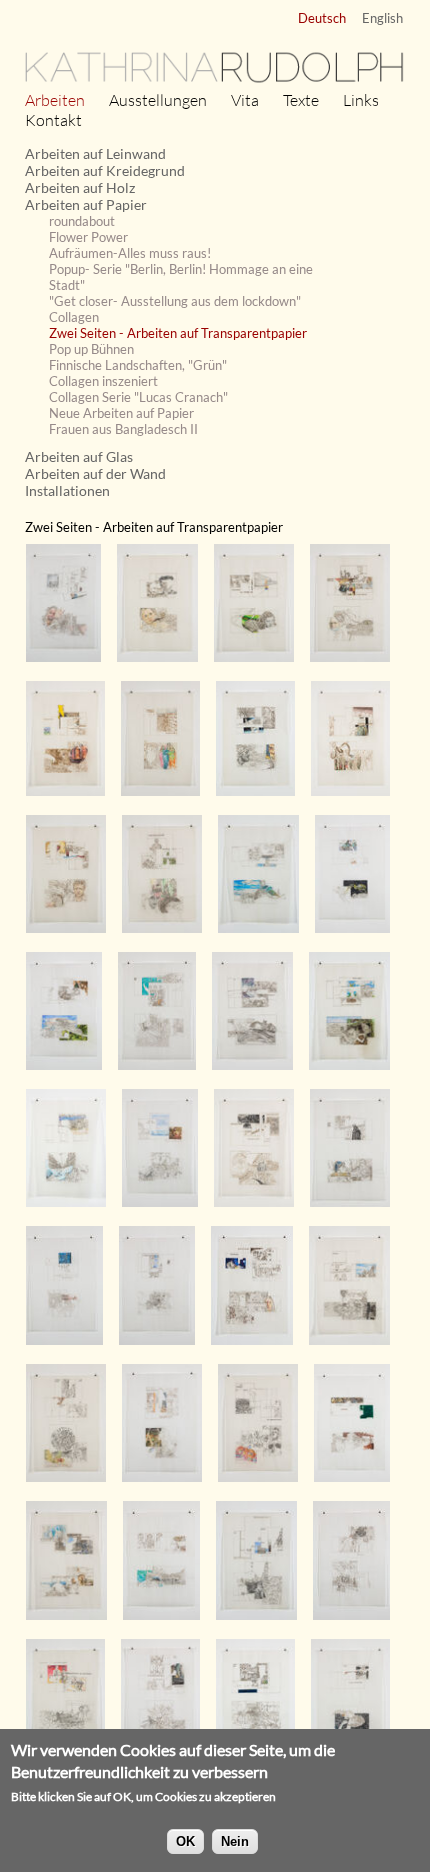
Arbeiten (55, 100)
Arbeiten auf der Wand (95, 473)
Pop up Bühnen (91, 349)
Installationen (67, 490)
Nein (235, 1841)
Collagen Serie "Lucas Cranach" (138, 397)
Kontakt (53, 120)
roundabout (82, 221)
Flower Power (88, 237)
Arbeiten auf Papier (86, 204)
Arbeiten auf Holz (80, 187)
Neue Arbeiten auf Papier (121, 413)
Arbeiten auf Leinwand (95, 153)
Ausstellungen (158, 100)
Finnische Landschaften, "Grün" (138, 365)
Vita (245, 100)
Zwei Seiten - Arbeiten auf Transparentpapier (178, 333)
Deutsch (322, 18)
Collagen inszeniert (103, 381)
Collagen (74, 317)
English (382, 18)
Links (361, 100)
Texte (301, 100)
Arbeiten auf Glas (79, 456)
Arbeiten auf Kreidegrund (105, 170)
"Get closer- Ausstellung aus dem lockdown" (175, 301)
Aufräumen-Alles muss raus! (130, 253)
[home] (215, 80)
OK (185, 1841)
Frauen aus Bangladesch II (123, 429)
